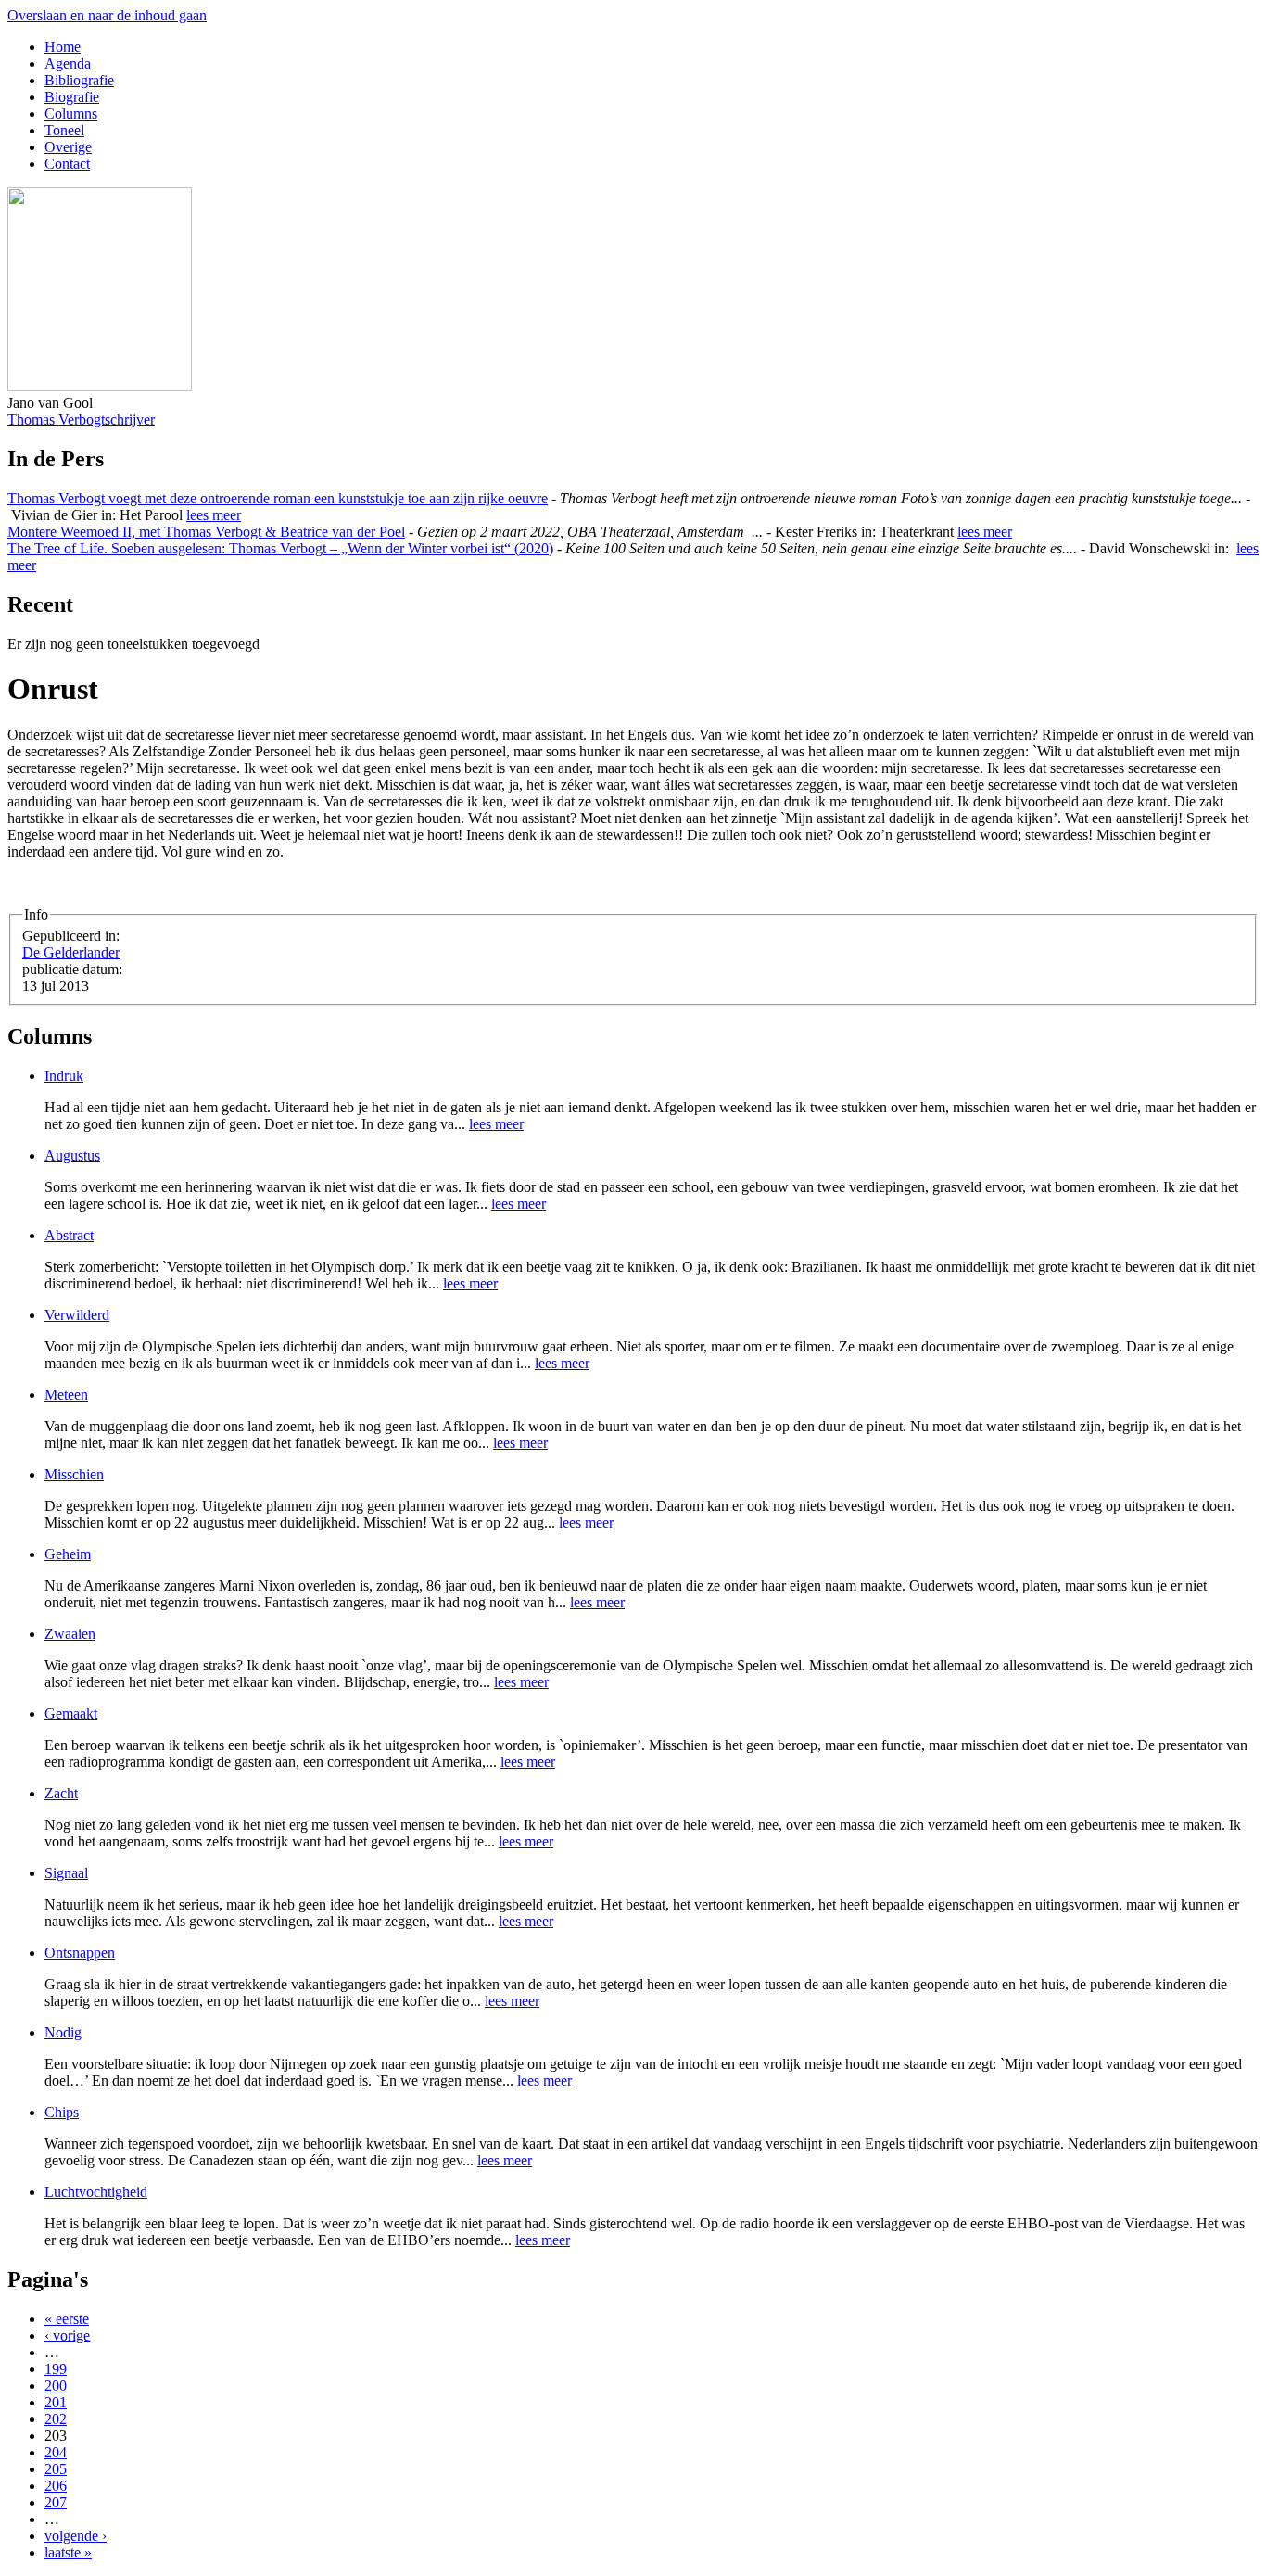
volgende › (76, 2536)
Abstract (69, 1235)
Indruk (64, 1076)
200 (56, 2386)
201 (56, 2402)
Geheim (68, 1554)
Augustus (72, 1155)
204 (56, 2452)
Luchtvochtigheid (96, 2192)
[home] (100, 386)
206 (56, 2486)
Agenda (68, 63)
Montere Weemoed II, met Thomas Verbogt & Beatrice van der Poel (206, 532)
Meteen (66, 1395)
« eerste (67, 2319)
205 (56, 2469)
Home (63, 47)
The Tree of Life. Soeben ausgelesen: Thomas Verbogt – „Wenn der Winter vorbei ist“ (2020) (280, 548)
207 (56, 2502)
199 (56, 2369)
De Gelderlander (71, 952)
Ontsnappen (80, 1953)
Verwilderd (77, 1315)
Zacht (61, 1793)
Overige (68, 147)
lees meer (214, 515)
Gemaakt (71, 1713)
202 (56, 2419)
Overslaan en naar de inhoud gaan (107, 15)
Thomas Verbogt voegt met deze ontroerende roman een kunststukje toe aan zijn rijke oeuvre (278, 498)
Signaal (66, 1873)
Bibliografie (79, 80)
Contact (67, 164)
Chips (62, 2112)
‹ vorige (67, 2335)
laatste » (68, 2552)
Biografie (72, 97)
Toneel (64, 130)
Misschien (74, 1474)
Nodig (63, 2032)
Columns (71, 114)
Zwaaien (70, 1634)
